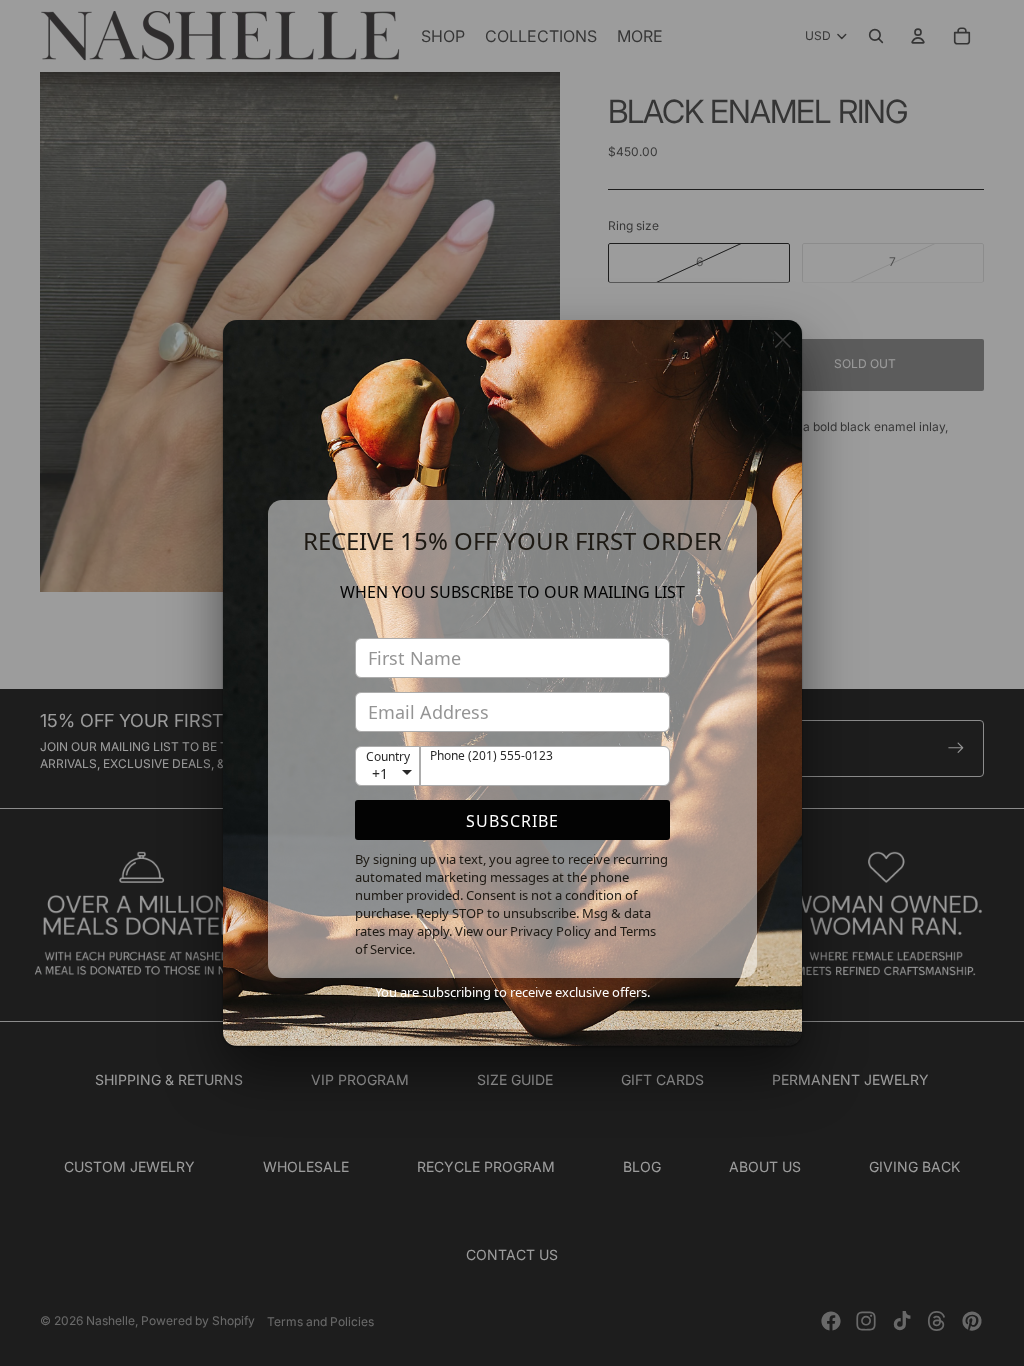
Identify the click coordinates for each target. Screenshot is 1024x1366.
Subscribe (512, 821)
